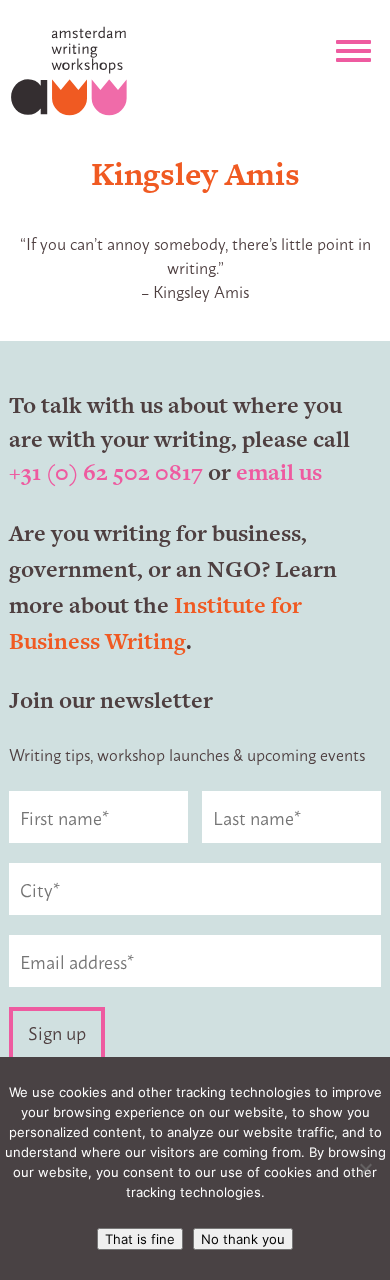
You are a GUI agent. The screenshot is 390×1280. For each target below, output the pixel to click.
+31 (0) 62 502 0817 (106, 472)
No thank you (243, 1239)
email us (279, 472)
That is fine (140, 1239)
